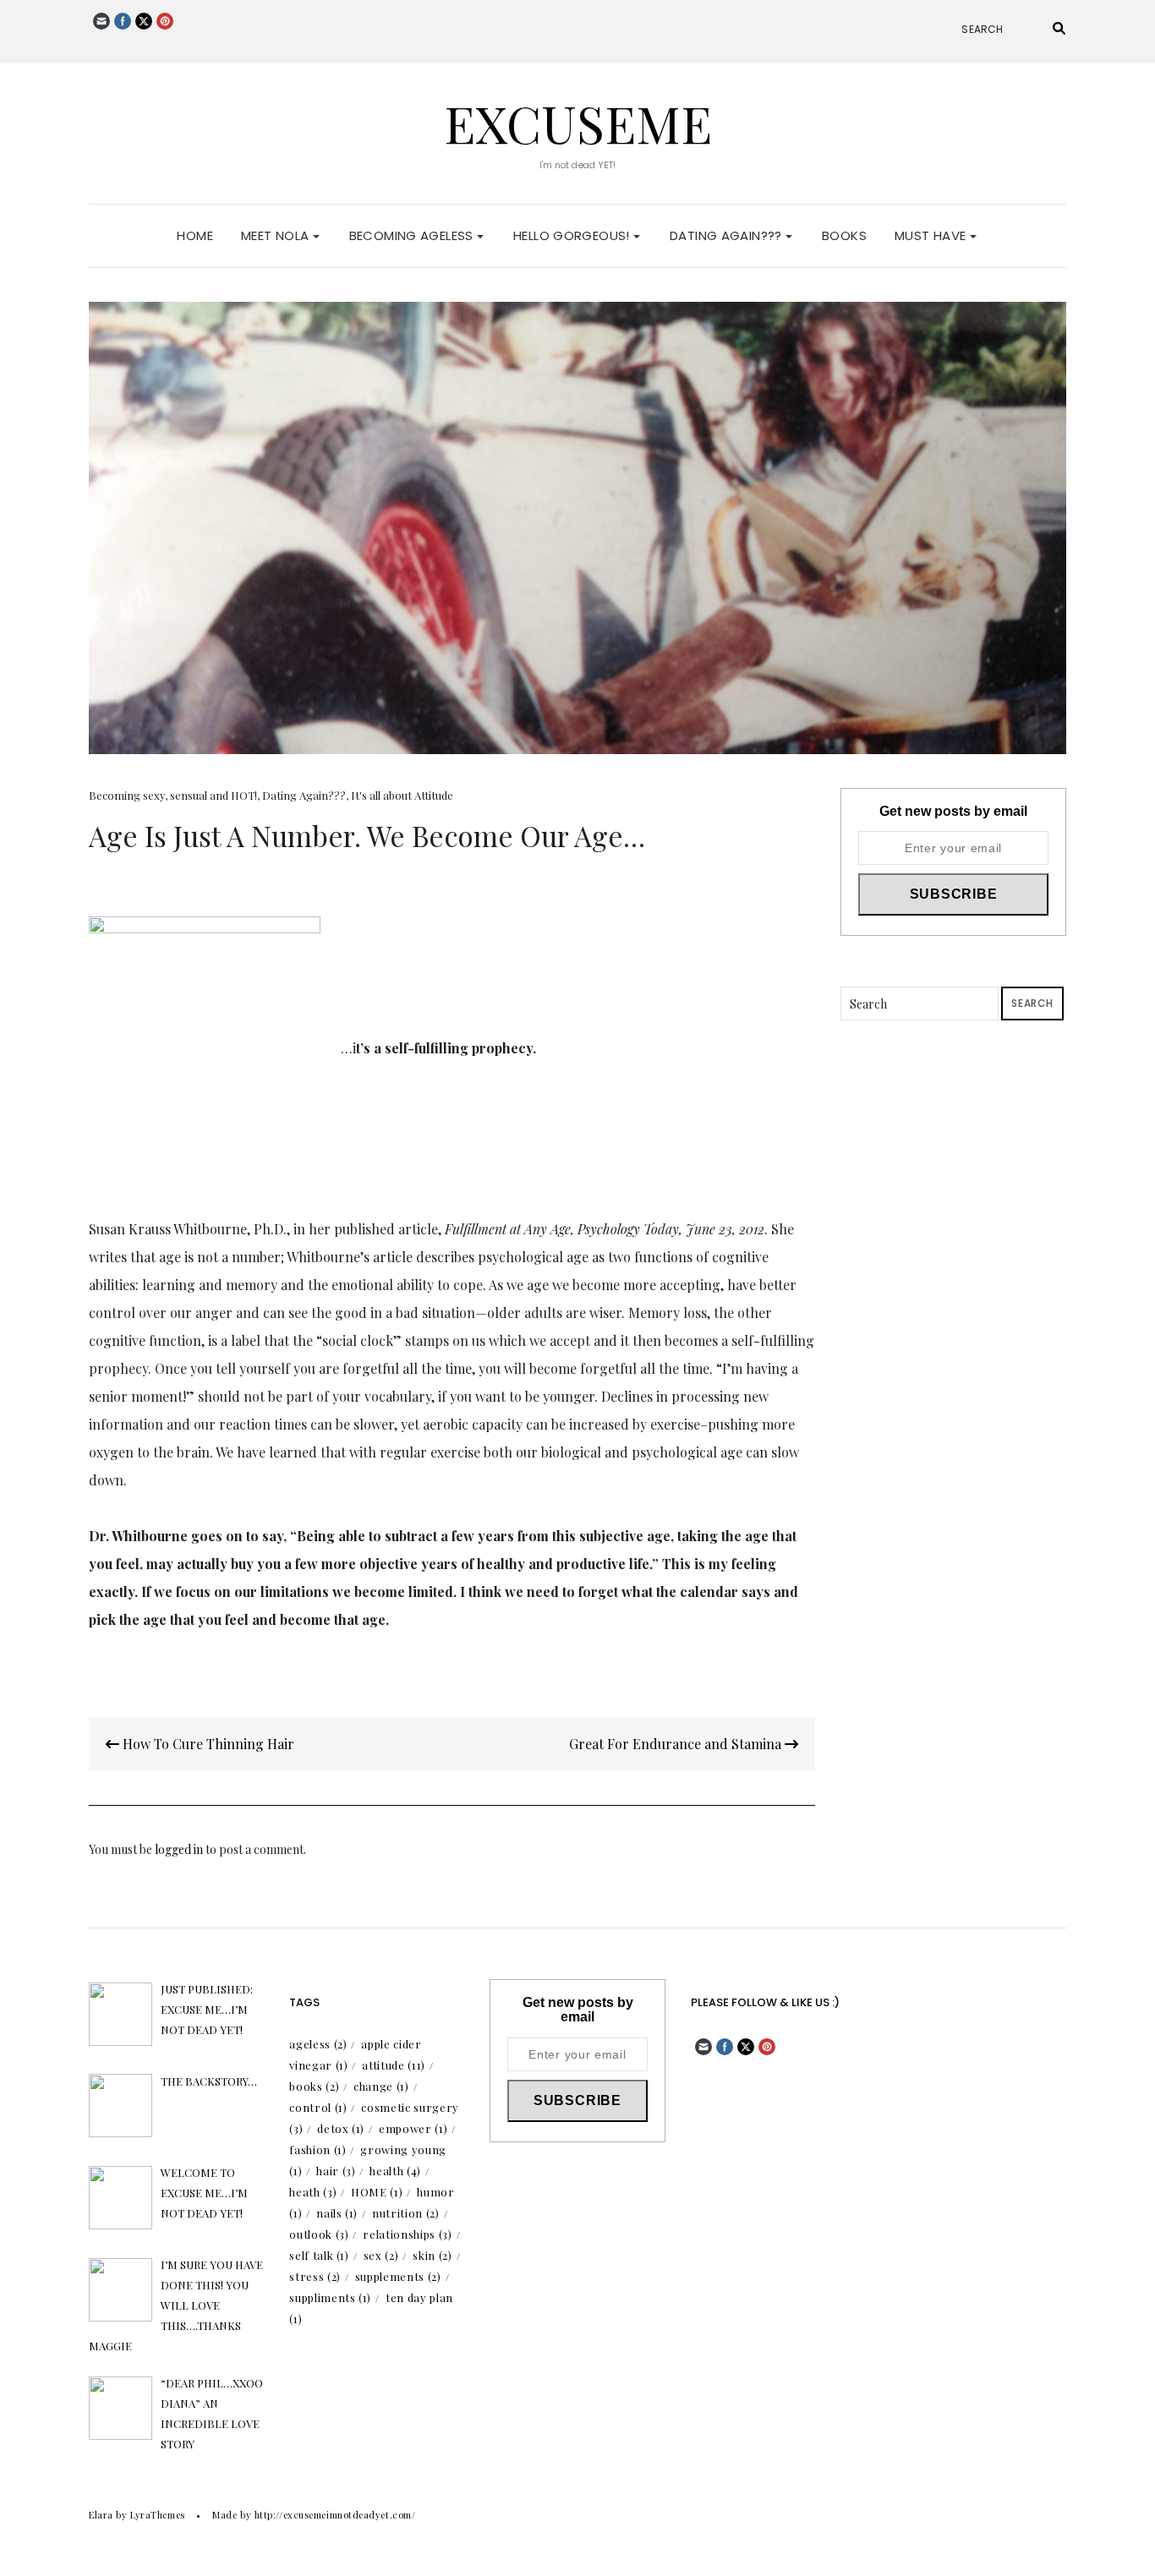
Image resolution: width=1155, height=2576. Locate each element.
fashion (317, 2149)
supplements (398, 2276)
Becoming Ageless (413, 235)
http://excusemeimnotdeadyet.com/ (335, 2515)
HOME (377, 2192)
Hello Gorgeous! (573, 235)
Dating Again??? (728, 235)
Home (195, 235)
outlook (319, 2234)
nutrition (405, 2213)
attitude (393, 2065)
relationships (407, 2234)
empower (413, 2128)
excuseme (578, 123)
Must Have (932, 235)
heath (313, 2192)
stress (315, 2276)
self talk (319, 2255)
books (314, 2086)
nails (337, 2213)
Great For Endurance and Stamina (677, 1744)
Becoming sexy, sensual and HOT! (173, 795)
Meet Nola (277, 235)
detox (341, 2128)
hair (336, 2171)
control (318, 2107)
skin (432, 2255)
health (395, 2171)
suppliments (330, 2297)
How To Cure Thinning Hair (207, 1744)
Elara (101, 2515)
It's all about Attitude (402, 795)
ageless (318, 2044)
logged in (179, 1849)
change (381, 2086)
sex (381, 2255)
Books (844, 235)
